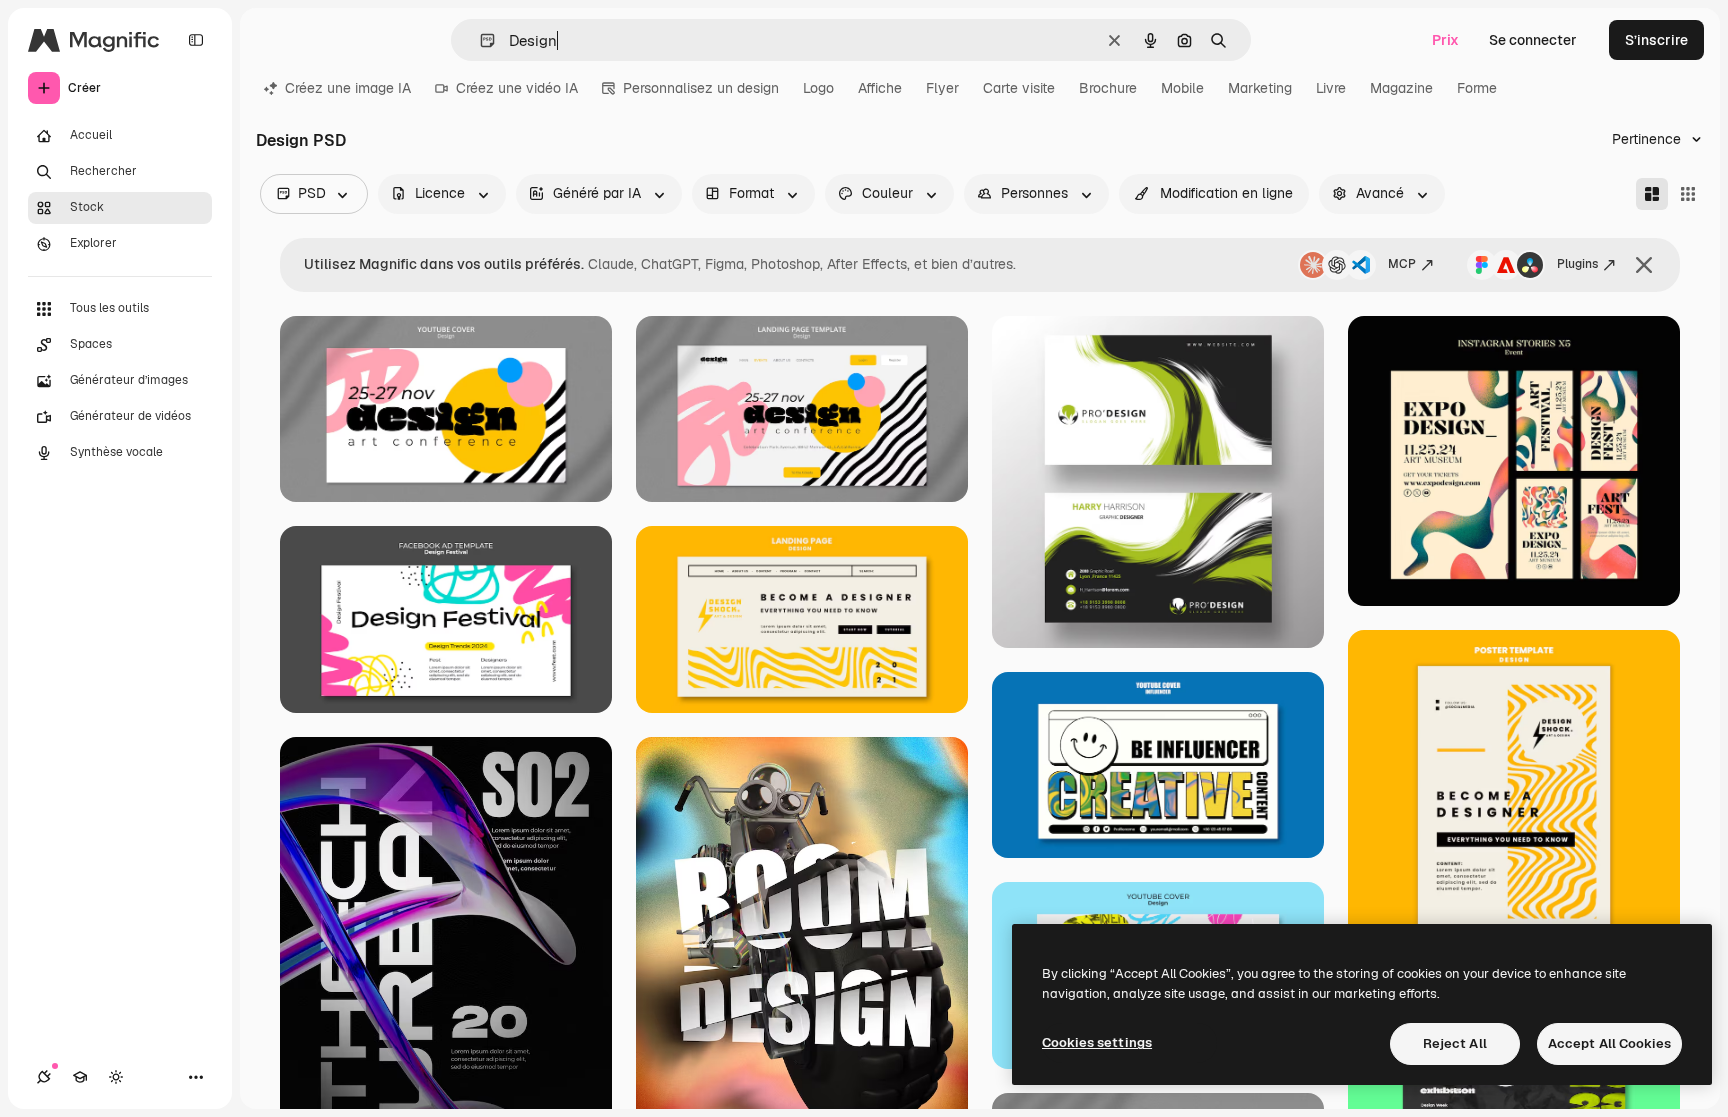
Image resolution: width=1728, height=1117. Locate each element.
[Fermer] (1644, 265)
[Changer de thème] (116, 1077)
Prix (1445, 40)
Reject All (1455, 1043)
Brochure (1108, 88)
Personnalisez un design (701, 88)
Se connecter (1533, 40)
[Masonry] (1652, 194)
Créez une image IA (348, 88)
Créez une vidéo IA (517, 88)
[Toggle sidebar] (196, 40)
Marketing (1260, 88)
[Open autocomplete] (479, 40)
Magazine (1401, 88)
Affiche (880, 88)
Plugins (1577, 264)
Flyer (942, 88)
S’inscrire (1656, 40)
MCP (1402, 264)
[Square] (1688, 194)
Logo (818, 88)
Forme (1477, 88)
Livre (1331, 88)
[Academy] (80, 1077)
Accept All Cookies (1609, 1043)
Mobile (1182, 88)
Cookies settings (1097, 1042)
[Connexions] (44, 1077)
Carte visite (1019, 88)
